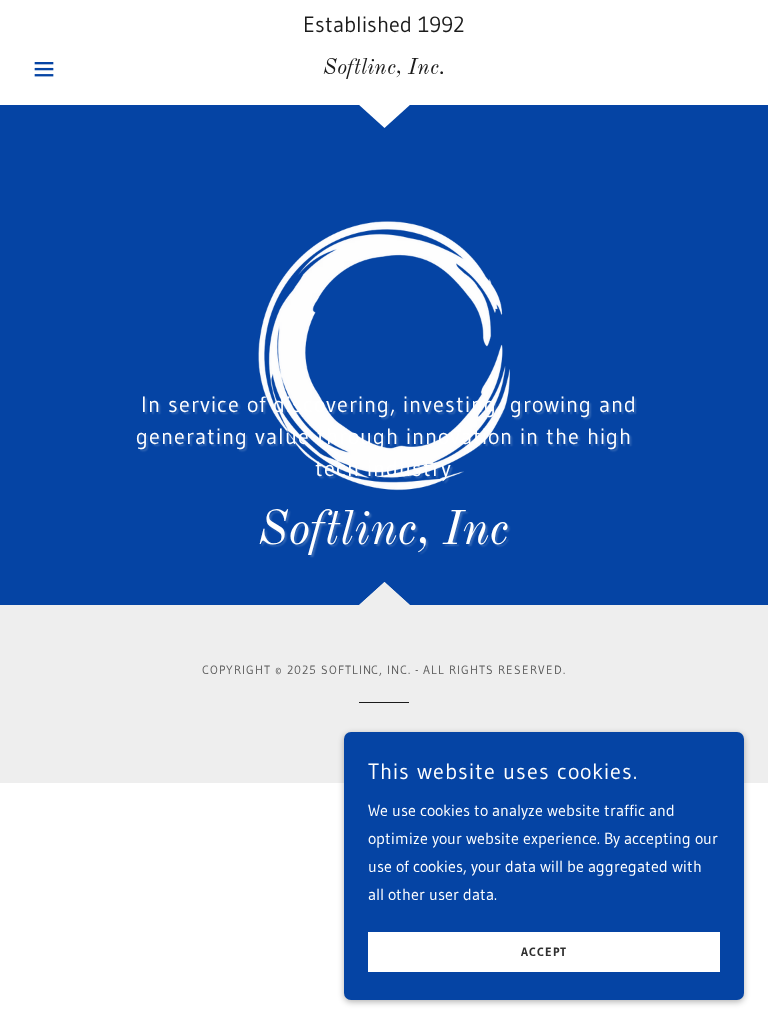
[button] (78, 69)
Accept (544, 952)
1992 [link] (441, 24)
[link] (384, 68)
